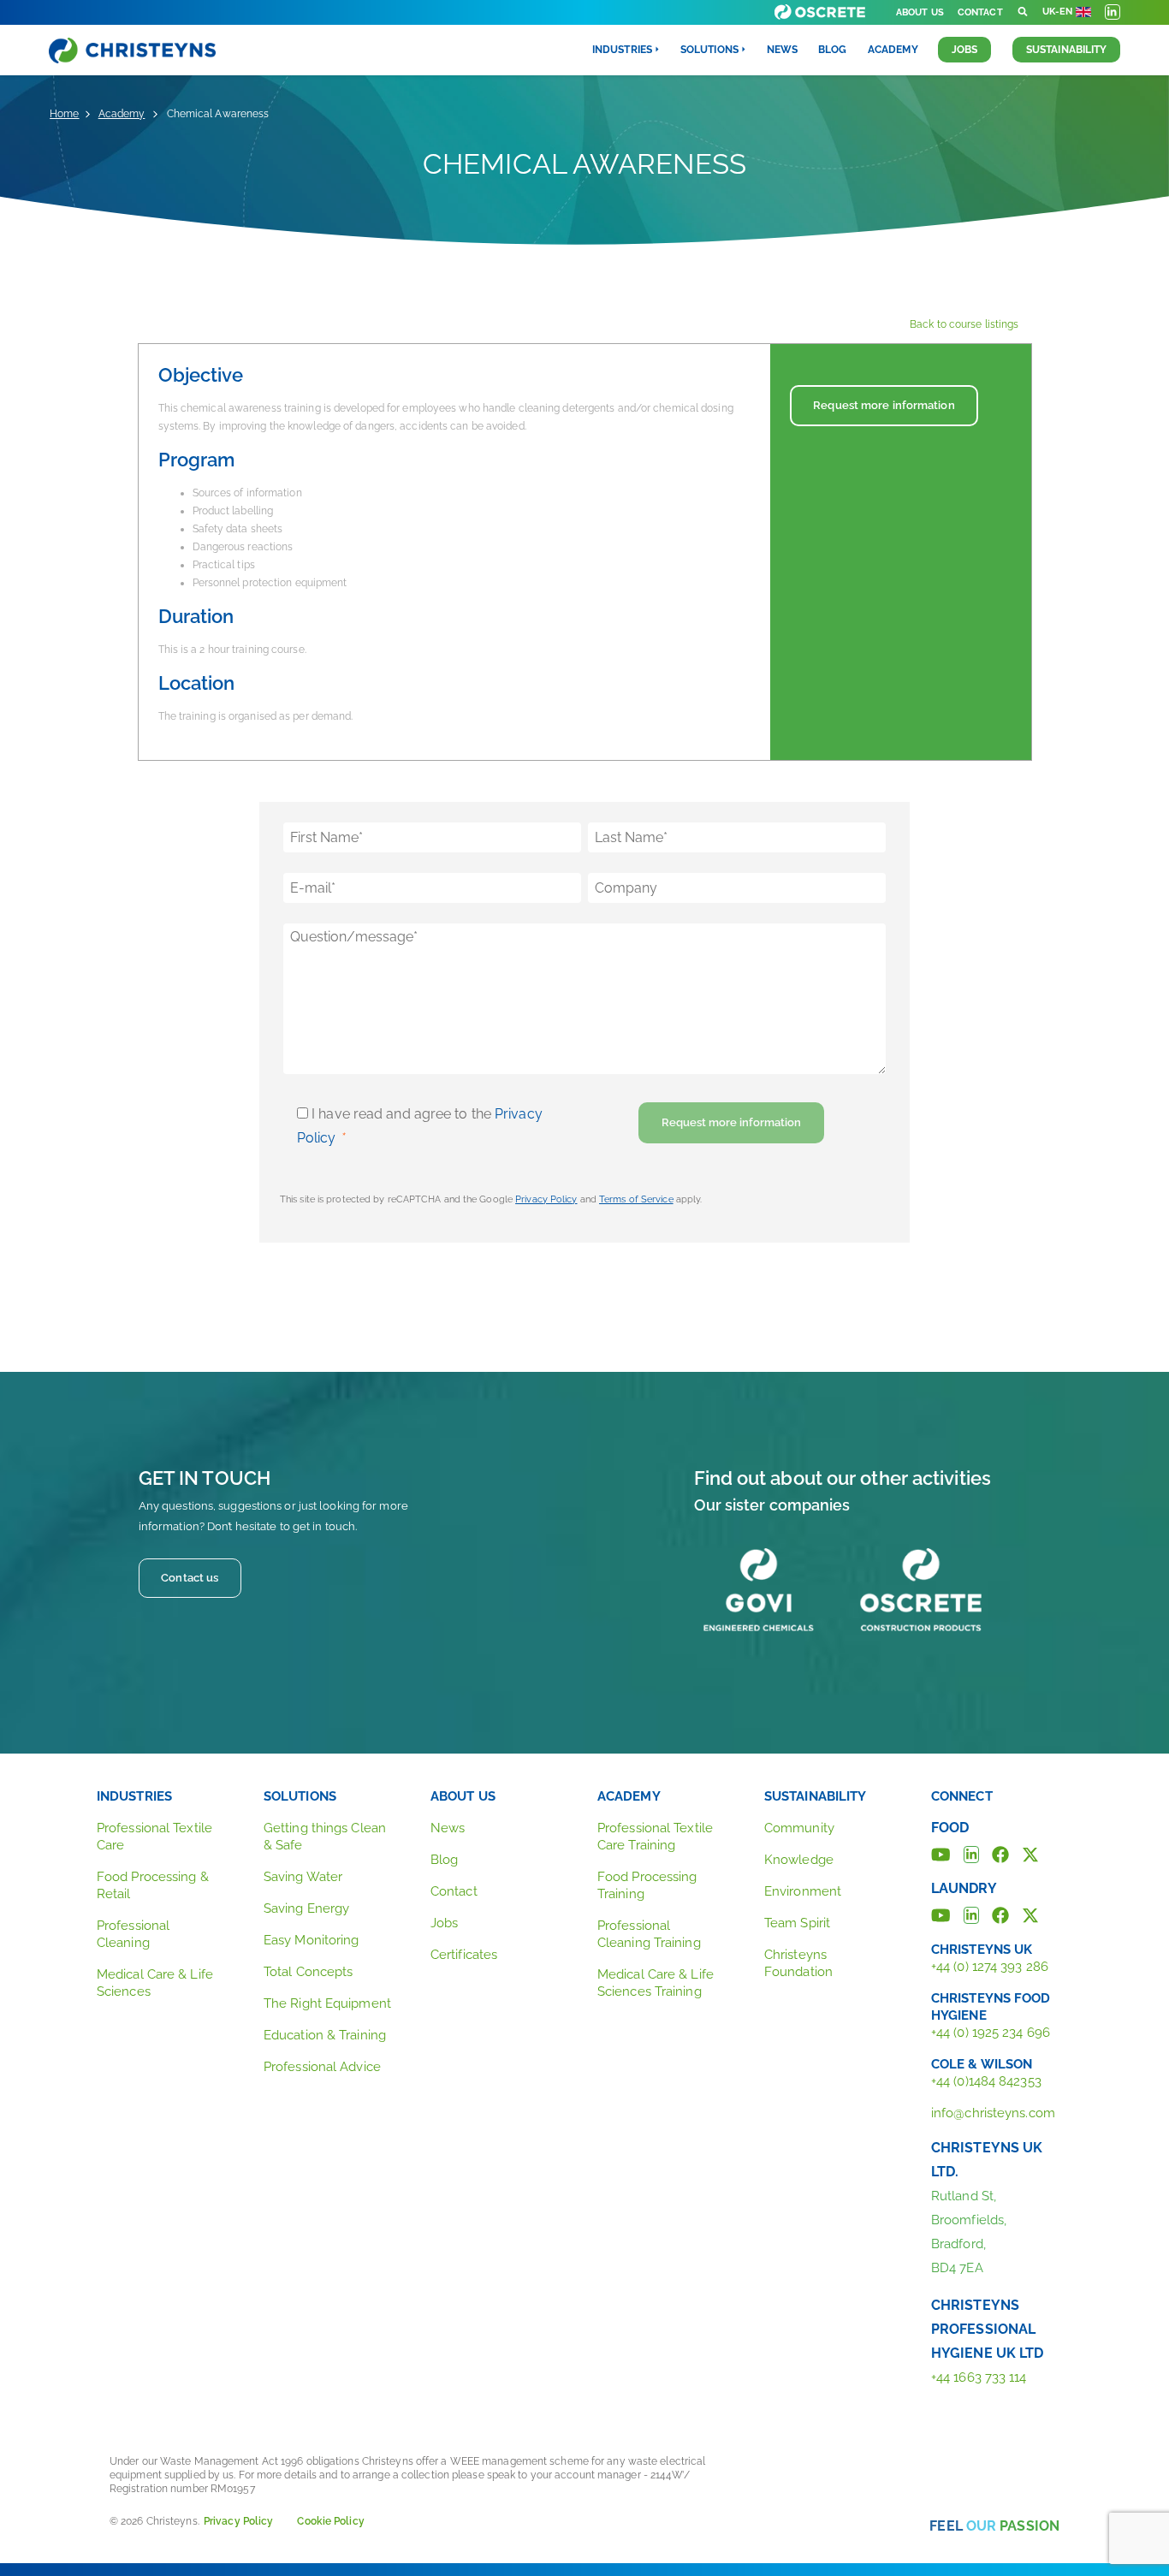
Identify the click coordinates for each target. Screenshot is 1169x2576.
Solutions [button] (709, 50)
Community (799, 1828)
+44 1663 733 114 (979, 2377)
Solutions (300, 1796)
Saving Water (303, 1877)
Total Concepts (308, 1972)
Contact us (190, 1578)
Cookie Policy (330, 2521)
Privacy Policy (546, 1199)
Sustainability (1066, 50)
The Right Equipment (327, 2003)
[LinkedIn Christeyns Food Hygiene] (971, 1853)
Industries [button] (622, 50)
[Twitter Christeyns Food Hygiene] (1030, 1853)
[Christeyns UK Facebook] (1000, 1914)
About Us (920, 12)
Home (64, 114)
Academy (893, 50)
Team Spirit (797, 1923)
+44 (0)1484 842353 (986, 2081)
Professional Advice (322, 2067)
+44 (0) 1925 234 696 (991, 2033)
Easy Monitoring (312, 1940)
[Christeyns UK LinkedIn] (971, 1914)
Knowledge (799, 1860)
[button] (1023, 12)
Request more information (884, 405)
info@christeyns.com (993, 2113)
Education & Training (325, 2035)
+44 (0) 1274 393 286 (990, 1967)
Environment (803, 1891)
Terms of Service (636, 1199)
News (782, 50)
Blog (832, 50)
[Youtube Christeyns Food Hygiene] (941, 1853)
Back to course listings (964, 324)
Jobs (964, 50)
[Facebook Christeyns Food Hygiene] (1000, 1853)
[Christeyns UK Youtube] (941, 1914)
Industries (134, 1796)
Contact (980, 12)
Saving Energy (306, 1908)
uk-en (1058, 12)
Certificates (464, 1955)
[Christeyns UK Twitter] (1030, 1914)
